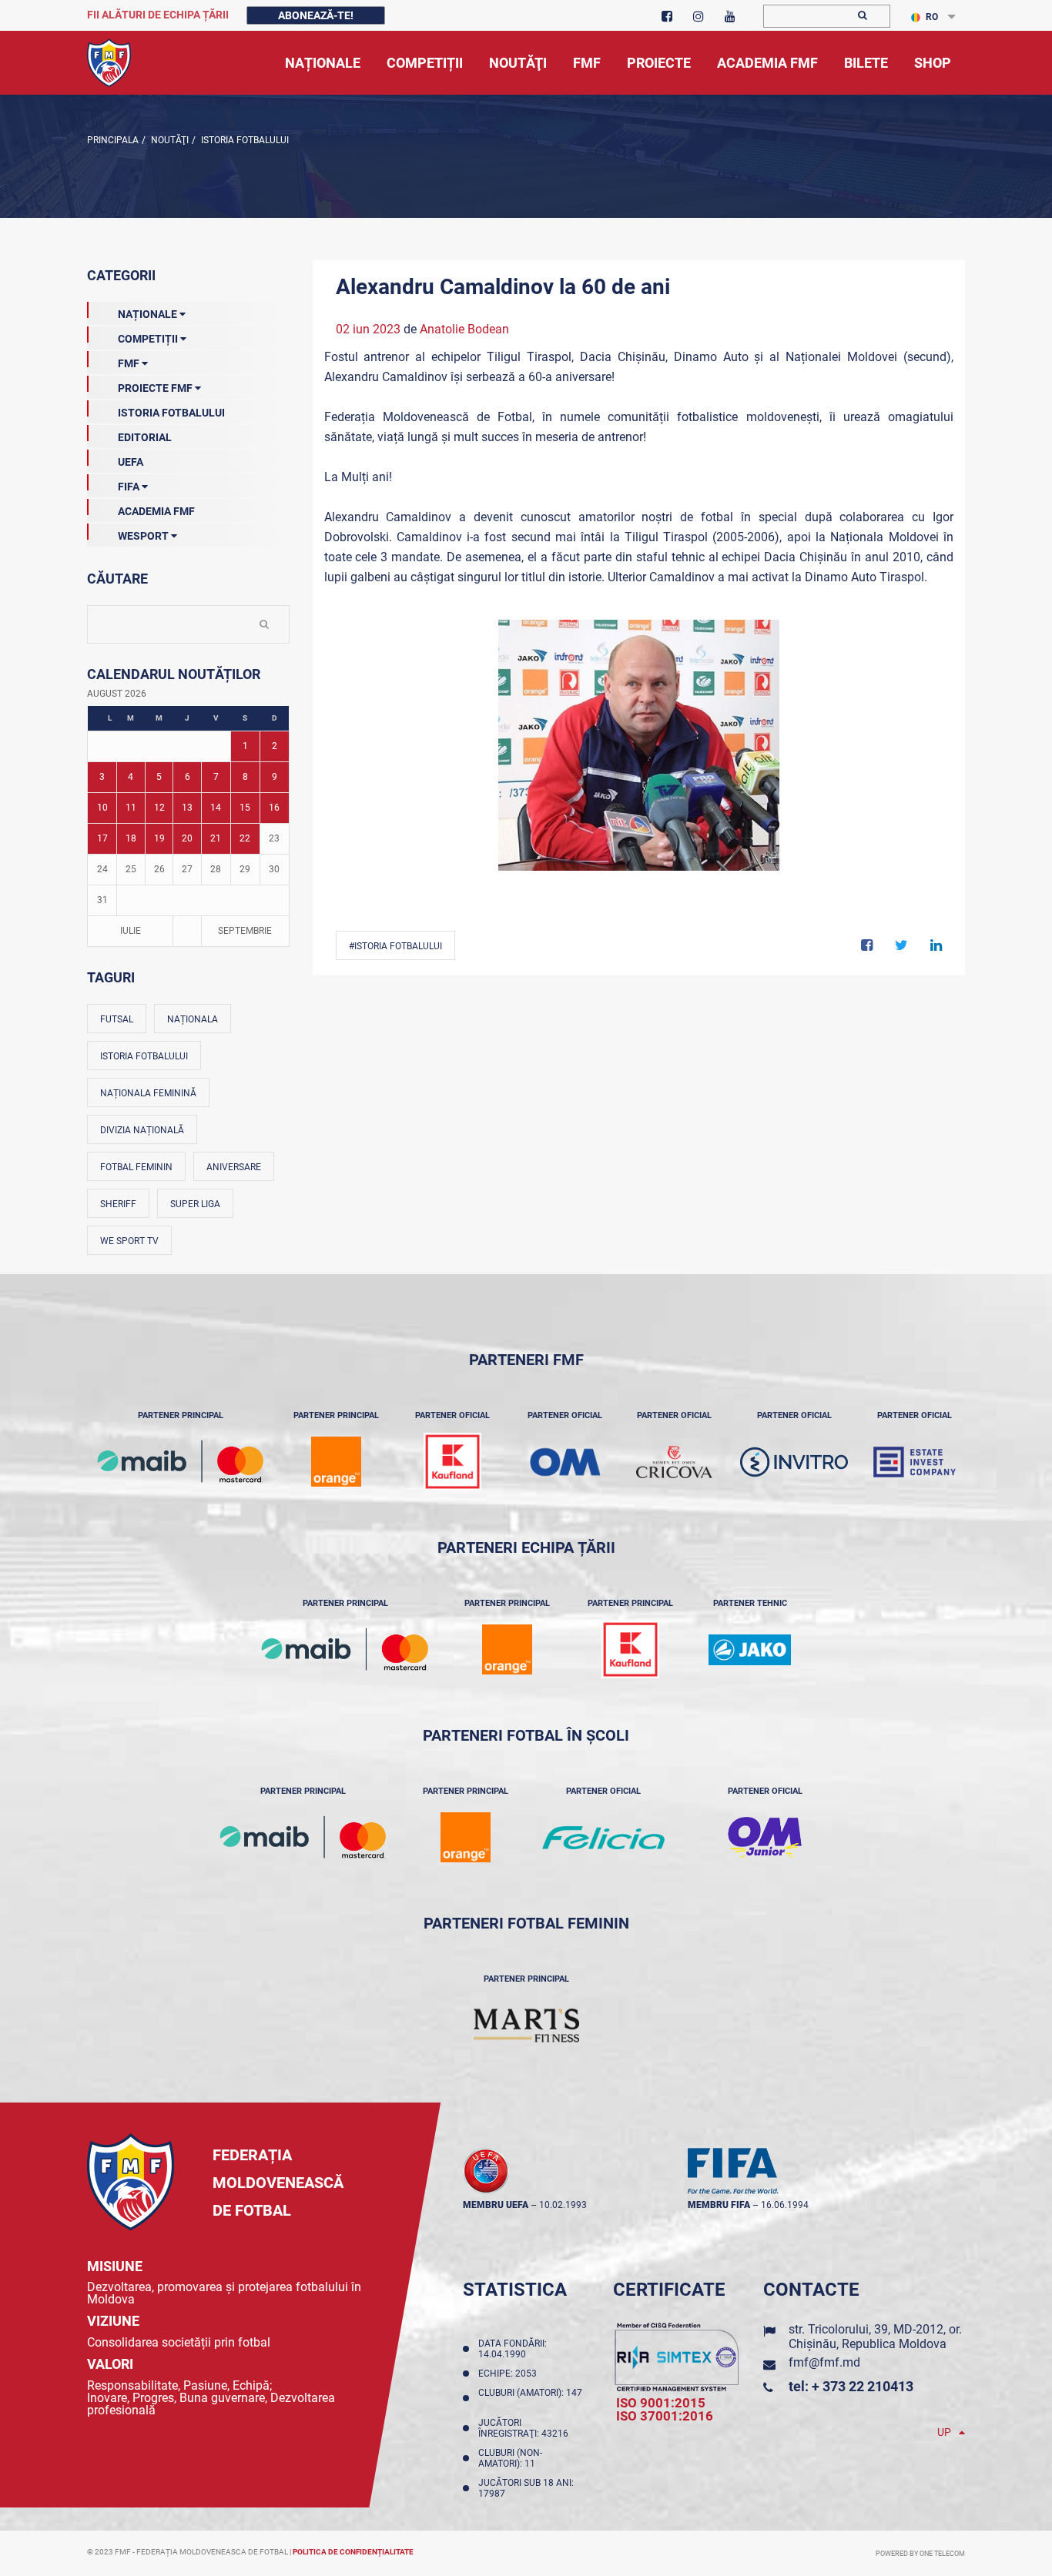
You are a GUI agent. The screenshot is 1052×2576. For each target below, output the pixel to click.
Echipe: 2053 (510, 2374)
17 (102, 838)
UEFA (131, 462)
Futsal (117, 1019)
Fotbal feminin (136, 1167)
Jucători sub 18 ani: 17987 (526, 2488)
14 (216, 808)
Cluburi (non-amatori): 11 (510, 2458)
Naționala (193, 1019)
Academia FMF (156, 511)
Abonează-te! (316, 15)
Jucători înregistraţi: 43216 (526, 2428)
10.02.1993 (563, 2205)
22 (245, 838)
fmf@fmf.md (824, 2362)
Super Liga (195, 1204)
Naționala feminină (148, 1093)
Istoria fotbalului (144, 1056)
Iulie (131, 931)
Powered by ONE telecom (920, 2554)
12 (159, 808)
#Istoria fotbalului (395, 946)
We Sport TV (129, 1241)
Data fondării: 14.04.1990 (513, 2349)
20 (187, 838)
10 (102, 808)
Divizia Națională (142, 1130)
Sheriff (118, 1204)
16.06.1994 (785, 2205)
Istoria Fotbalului (244, 140)
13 (187, 808)
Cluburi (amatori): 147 (530, 2398)
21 (216, 838)
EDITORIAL (145, 437)
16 (274, 808)
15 (245, 808)
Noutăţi (169, 140)
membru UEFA (496, 2205)
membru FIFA (719, 2205)
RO (932, 17)
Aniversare (234, 1167)
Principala (113, 140)
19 (159, 838)
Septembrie (245, 931)
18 (131, 838)
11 (131, 808)
